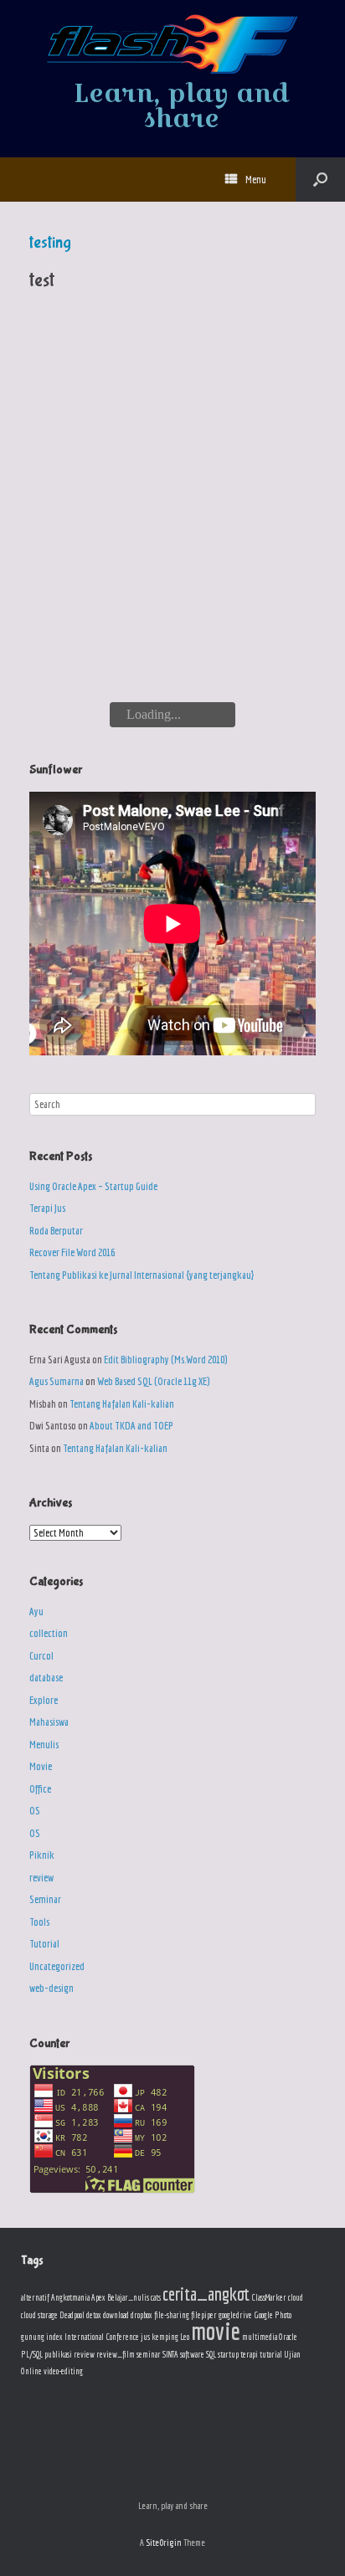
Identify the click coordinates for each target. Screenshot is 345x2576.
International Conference (102, 2337)
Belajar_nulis (128, 2297)
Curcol (41, 1656)
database (46, 1678)
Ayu (36, 1611)
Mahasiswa (49, 1722)
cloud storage (39, 2315)
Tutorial (44, 1944)
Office (40, 1789)
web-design (51, 1988)
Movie (41, 1766)
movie (216, 2331)
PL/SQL (32, 2354)
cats (156, 2297)
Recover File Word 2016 (72, 1252)
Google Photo (273, 2315)
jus (145, 2337)
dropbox (142, 2315)
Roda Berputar (56, 1231)
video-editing (63, 2371)
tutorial (271, 2354)
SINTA (170, 2354)
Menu (256, 180)
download (116, 2315)
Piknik (42, 1855)
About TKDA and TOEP (131, 1426)
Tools (39, 1922)
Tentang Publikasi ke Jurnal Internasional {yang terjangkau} (142, 1275)
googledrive (235, 2315)
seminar (149, 2354)
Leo (185, 2337)
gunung (33, 2337)
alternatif (35, 2297)
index (54, 2337)
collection (49, 1633)
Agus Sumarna (57, 1381)
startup (228, 2354)
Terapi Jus (47, 1208)
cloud (296, 2297)
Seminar (45, 1899)
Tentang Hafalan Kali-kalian (122, 1404)
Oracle (288, 2337)
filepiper (204, 2315)
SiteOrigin (164, 2542)
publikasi (58, 2354)
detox (94, 2315)
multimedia (260, 2337)
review (41, 1878)
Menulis (44, 1745)
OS (35, 1811)
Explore (44, 1700)
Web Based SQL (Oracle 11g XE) (153, 1381)
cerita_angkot (206, 2294)
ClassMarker (269, 2297)
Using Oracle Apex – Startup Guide (93, 1186)
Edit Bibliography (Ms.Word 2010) (165, 1360)
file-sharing (172, 2315)
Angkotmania (70, 2297)
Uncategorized (57, 1966)
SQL (211, 2354)
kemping (165, 2337)
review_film (116, 2354)
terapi (249, 2354)
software (192, 2354)
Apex (98, 2297)
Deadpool (72, 2315)
